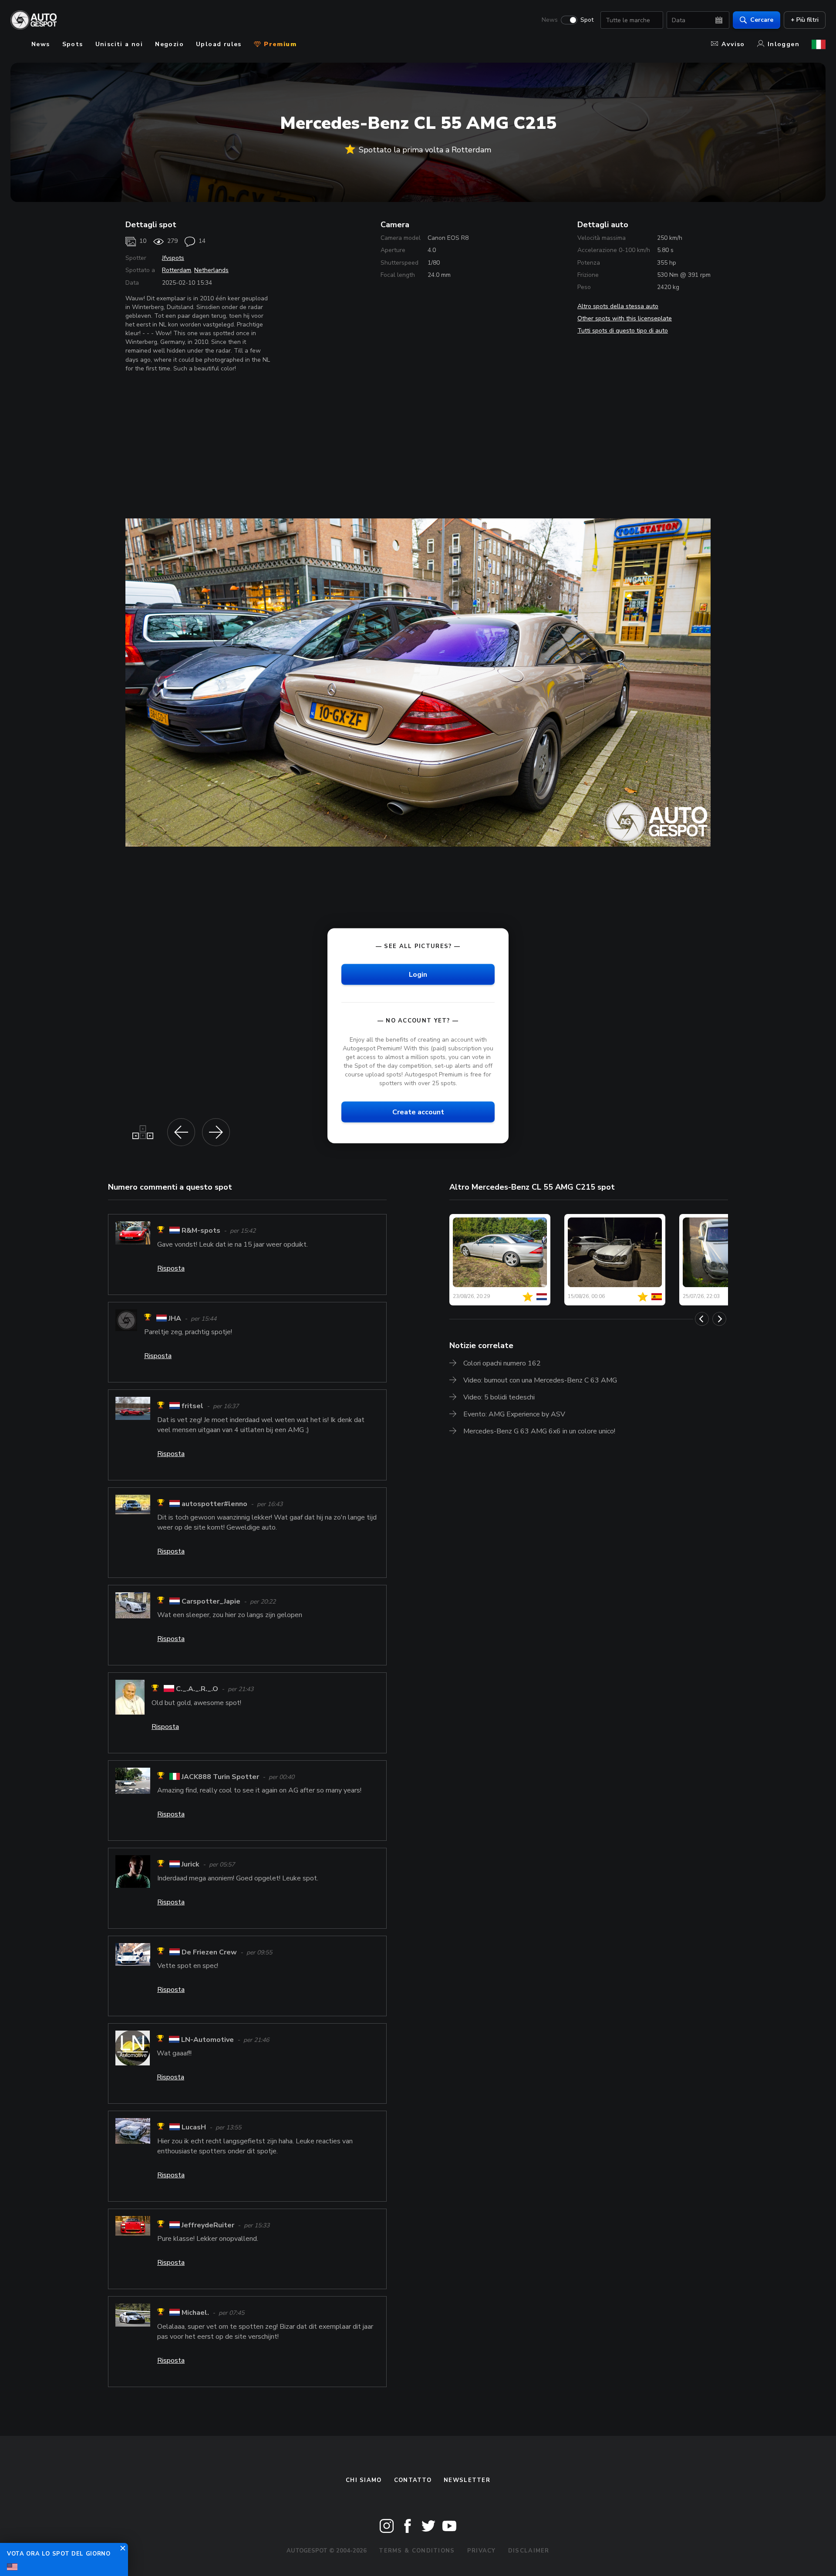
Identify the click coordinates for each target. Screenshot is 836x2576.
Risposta (171, 1268)
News (550, 20)
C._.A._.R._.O (197, 1689)
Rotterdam (177, 270)
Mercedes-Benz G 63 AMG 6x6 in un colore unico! (539, 1431)
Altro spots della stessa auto (618, 306)
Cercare (762, 20)
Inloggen (784, 44)
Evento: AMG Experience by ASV (514, 1414)
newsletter (467, 2480)
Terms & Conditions (417, 2551)
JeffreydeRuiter (208, 2225)
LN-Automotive (207, 2040)
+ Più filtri (805, 20)
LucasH (194, 2128)
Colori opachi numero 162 (502, 1363)
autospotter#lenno (214, 1504)
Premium (279, 44)
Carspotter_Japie (211, 1601)
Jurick (190, 1865)
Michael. (195, 2313)
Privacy (482, 2551)
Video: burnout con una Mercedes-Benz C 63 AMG (540, 1380)
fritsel (192, 1406)
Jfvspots (173, 258)
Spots (73, 44)
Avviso (733, 44)
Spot (587, 20)
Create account (418, 1112)
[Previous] (702, 1319)
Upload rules (219, 44)
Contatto (413, 2480)
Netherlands (211, 270)
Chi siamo (364, 2480)
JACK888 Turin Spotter (220, 1777)
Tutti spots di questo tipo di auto (623, 331)
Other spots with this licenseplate (625, 318)
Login (418, 975)
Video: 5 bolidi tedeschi (499, 1397)
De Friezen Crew (209, 1952)
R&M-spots (201, 1231)
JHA (175, 1318)
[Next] (719, 1319)
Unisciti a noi (119, 44)
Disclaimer (529, 2551)
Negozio (169, 44)
